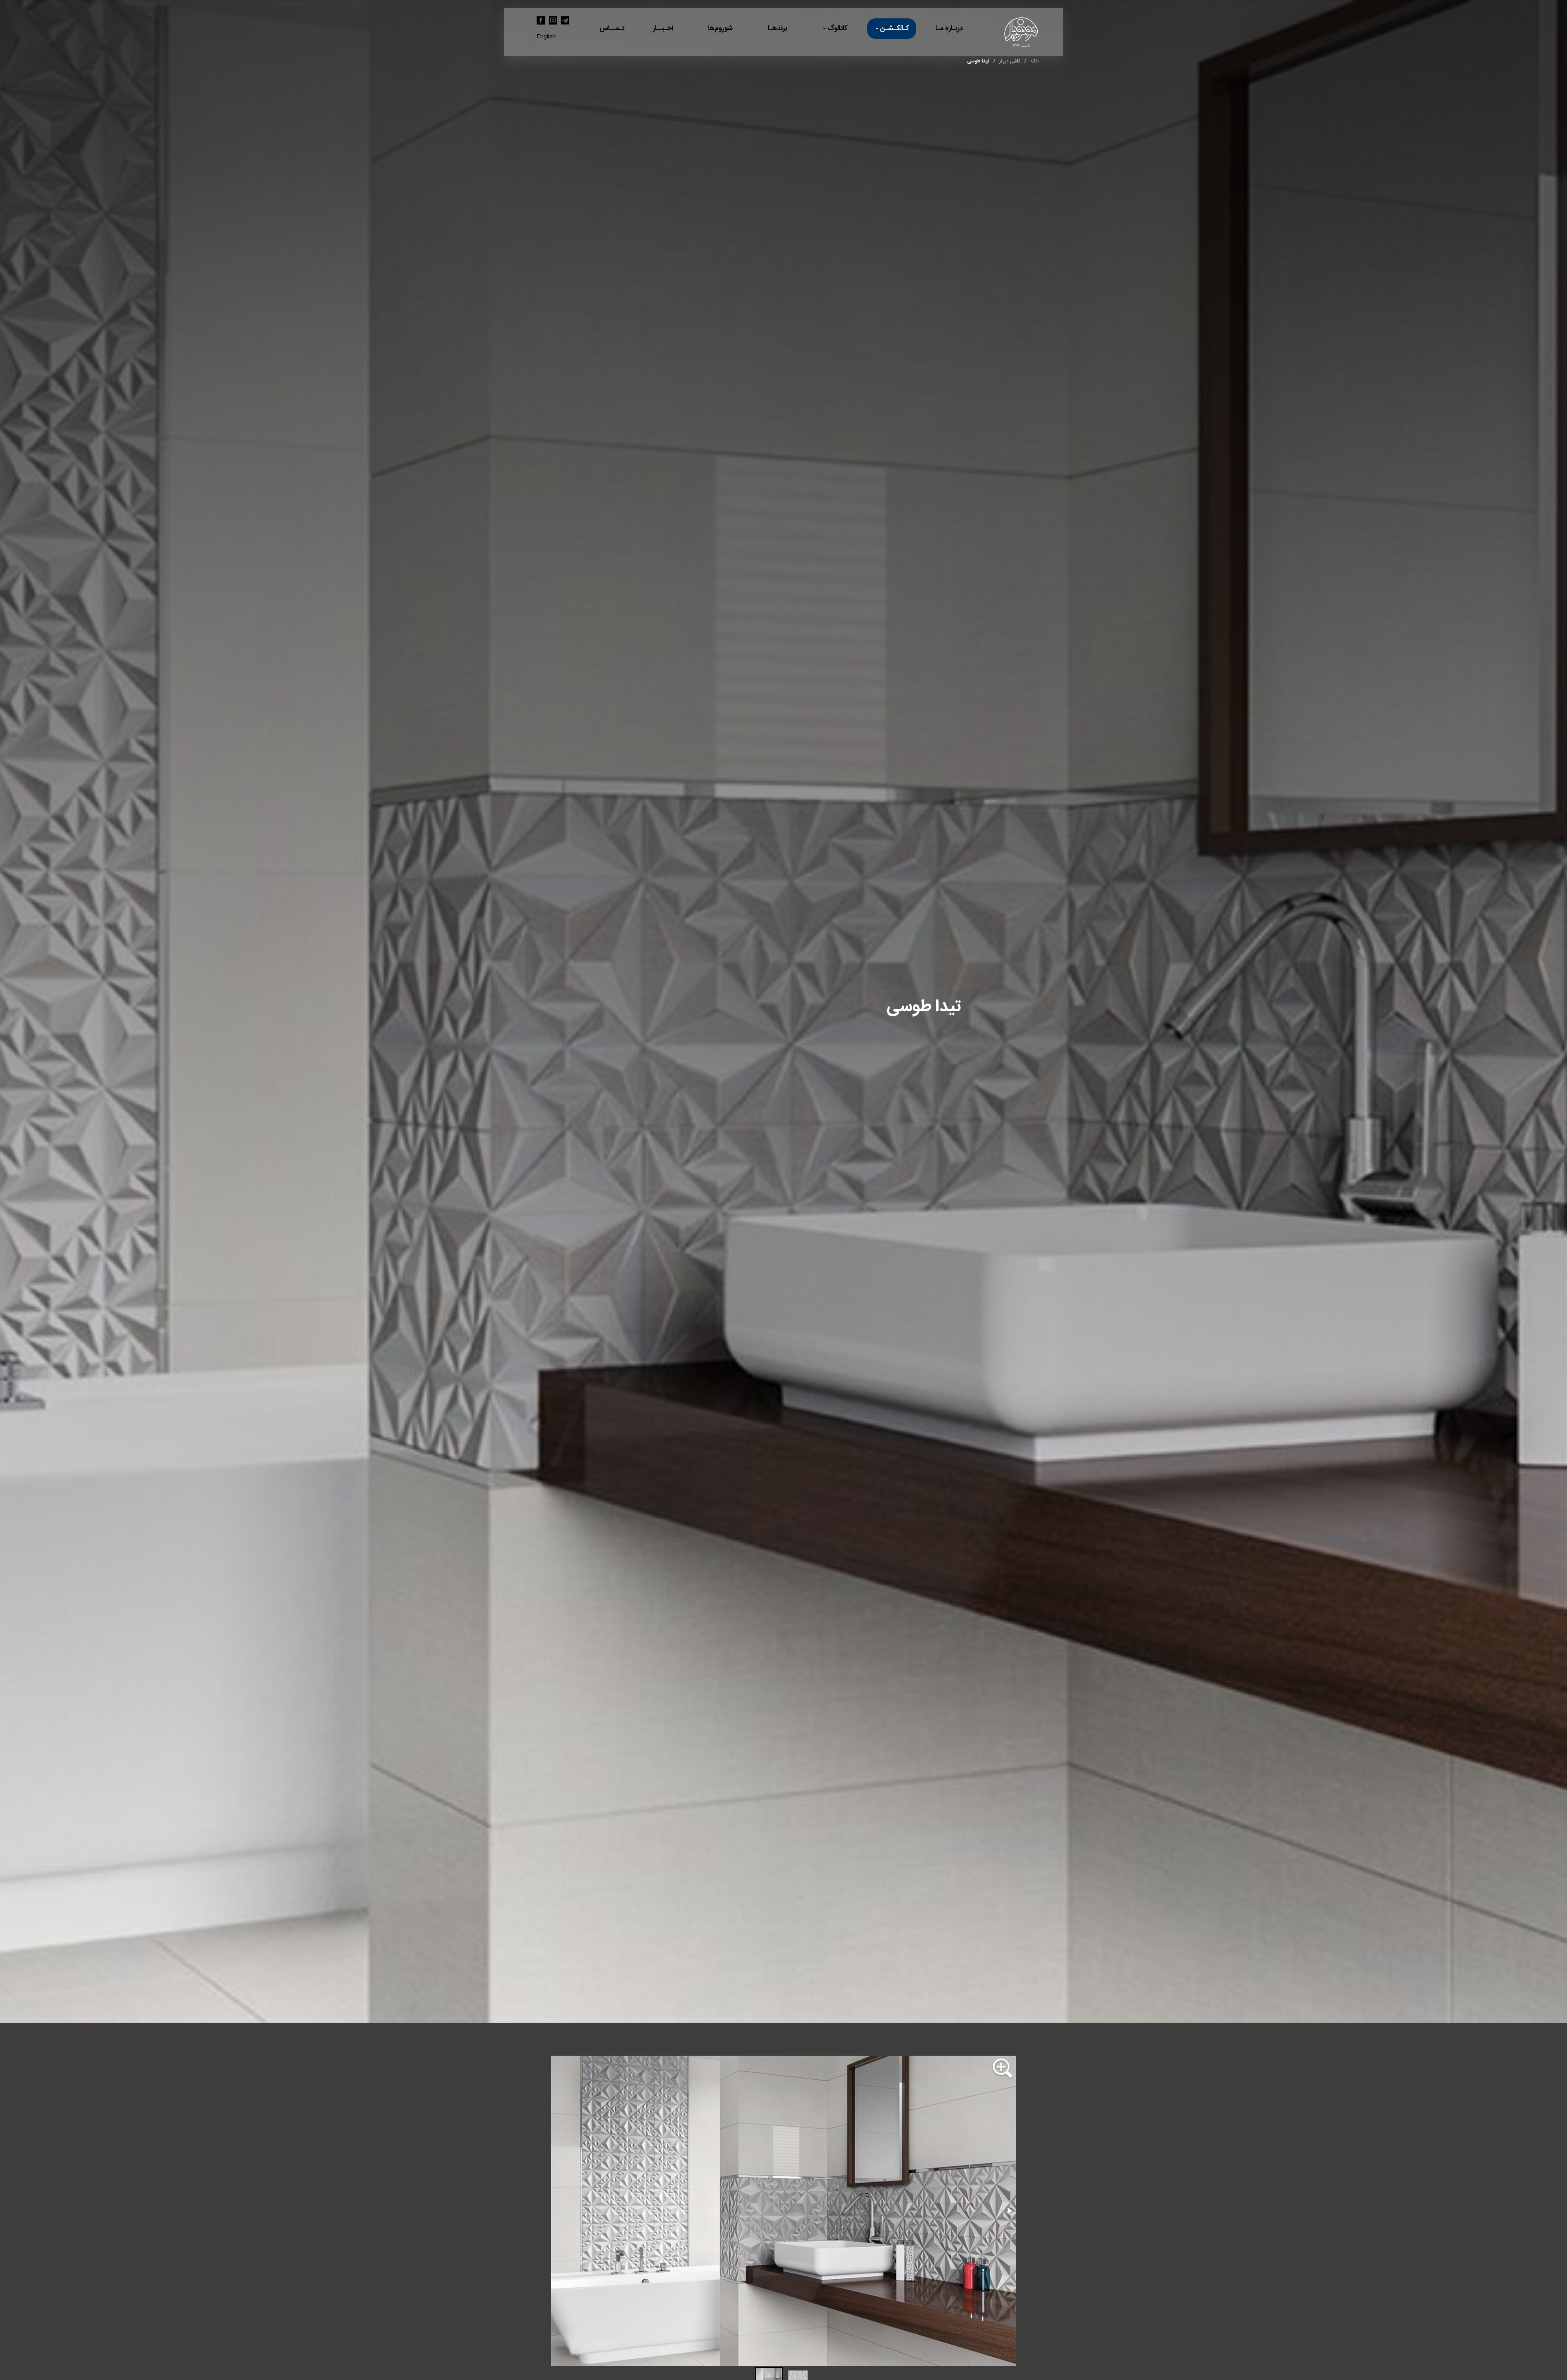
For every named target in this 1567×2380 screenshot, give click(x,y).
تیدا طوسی (978, 61)
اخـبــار (663, 29)
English (546, 37)
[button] (1003, 2070)
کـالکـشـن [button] (894, 29)
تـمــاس (612, 29)
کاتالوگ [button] (837, 29)
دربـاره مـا (949, 29)
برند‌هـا (777, 29)
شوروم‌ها (720, 29)
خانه (1034, 61)
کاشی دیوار (1010, 61)
